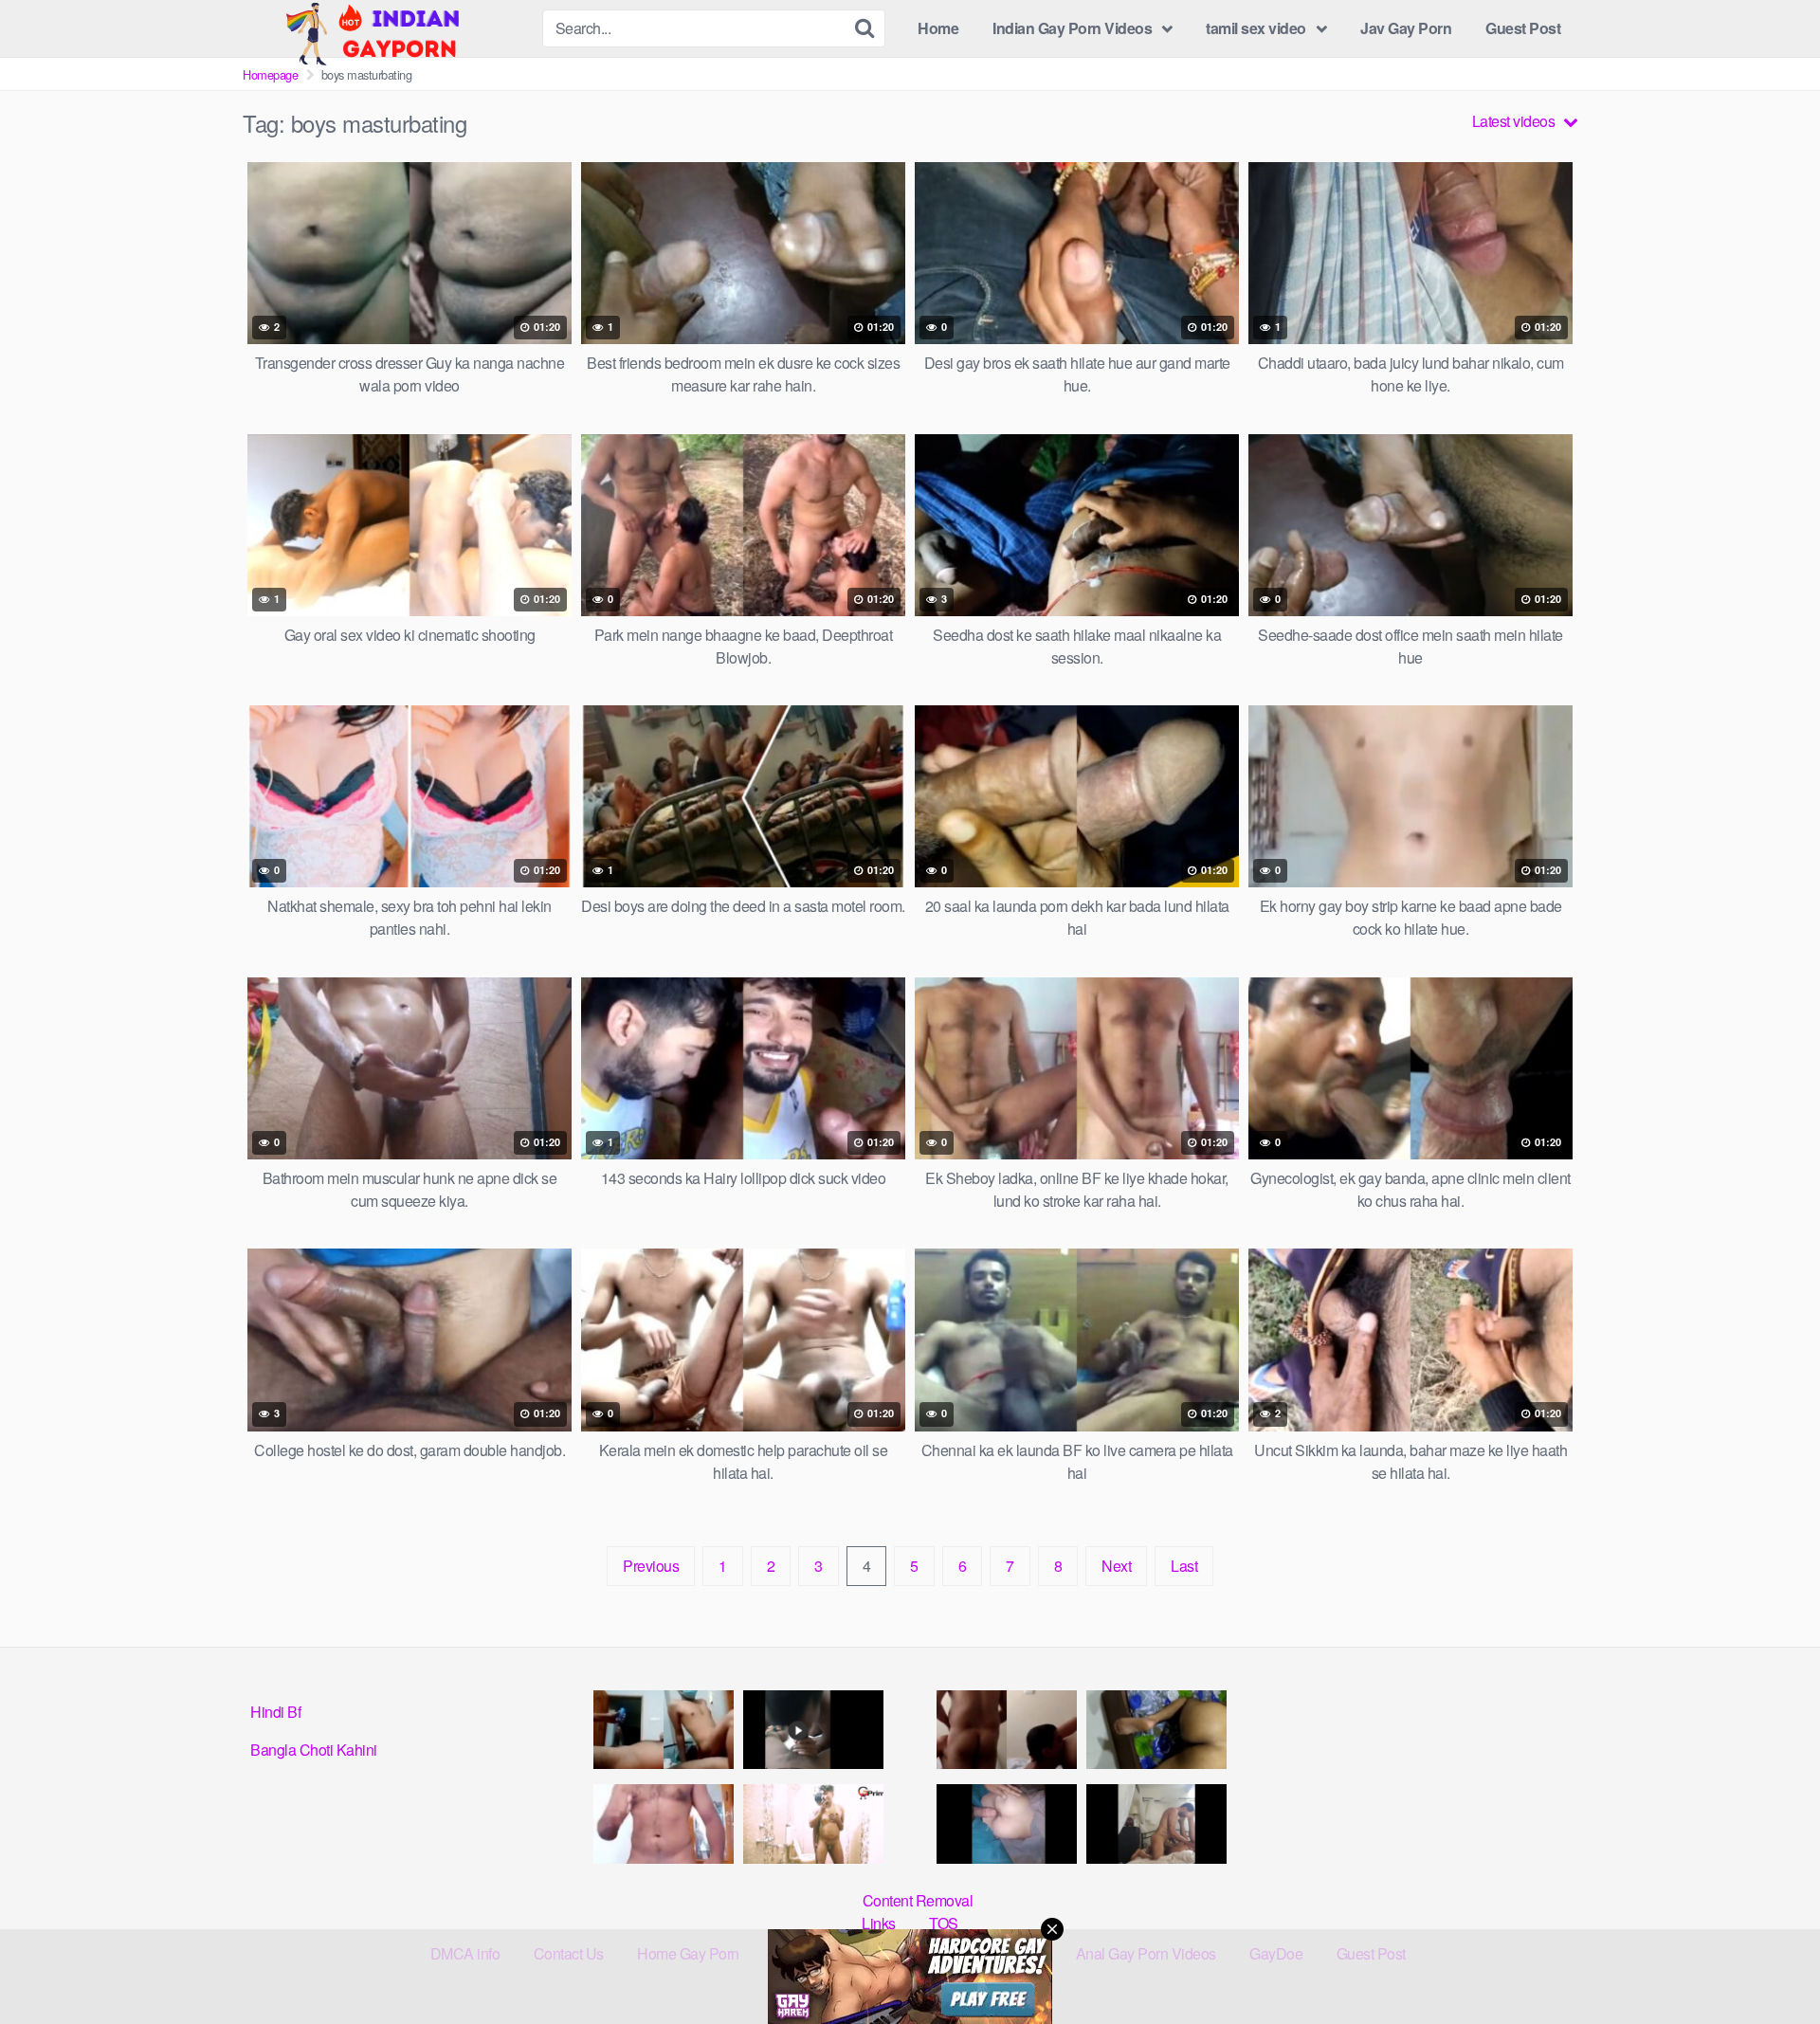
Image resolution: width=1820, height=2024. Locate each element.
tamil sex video (1256, 28)
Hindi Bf (275, 1712)
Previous (651, 1566)
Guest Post (1523, 28)
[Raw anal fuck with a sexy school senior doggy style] (1156, 1730)
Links (879, 1923)
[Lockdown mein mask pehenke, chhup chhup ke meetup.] (664, 1730)
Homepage (270, 74)
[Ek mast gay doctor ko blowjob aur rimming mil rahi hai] (1007, 1730)
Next (1116, 1566)
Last (1184, 1566)
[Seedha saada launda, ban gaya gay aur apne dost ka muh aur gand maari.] (813, 1823)
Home (938, 28)
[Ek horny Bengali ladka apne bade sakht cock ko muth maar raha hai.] (664, 1823)
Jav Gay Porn (1406, 28)
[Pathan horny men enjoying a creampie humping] (1007, 1823)
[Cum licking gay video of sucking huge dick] (813, 1730)
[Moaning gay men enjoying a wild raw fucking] (1156, 1823)
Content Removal (918, 1900)
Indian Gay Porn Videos (1072, 28)
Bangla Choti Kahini (314, 1750)
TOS (944, 1923)
